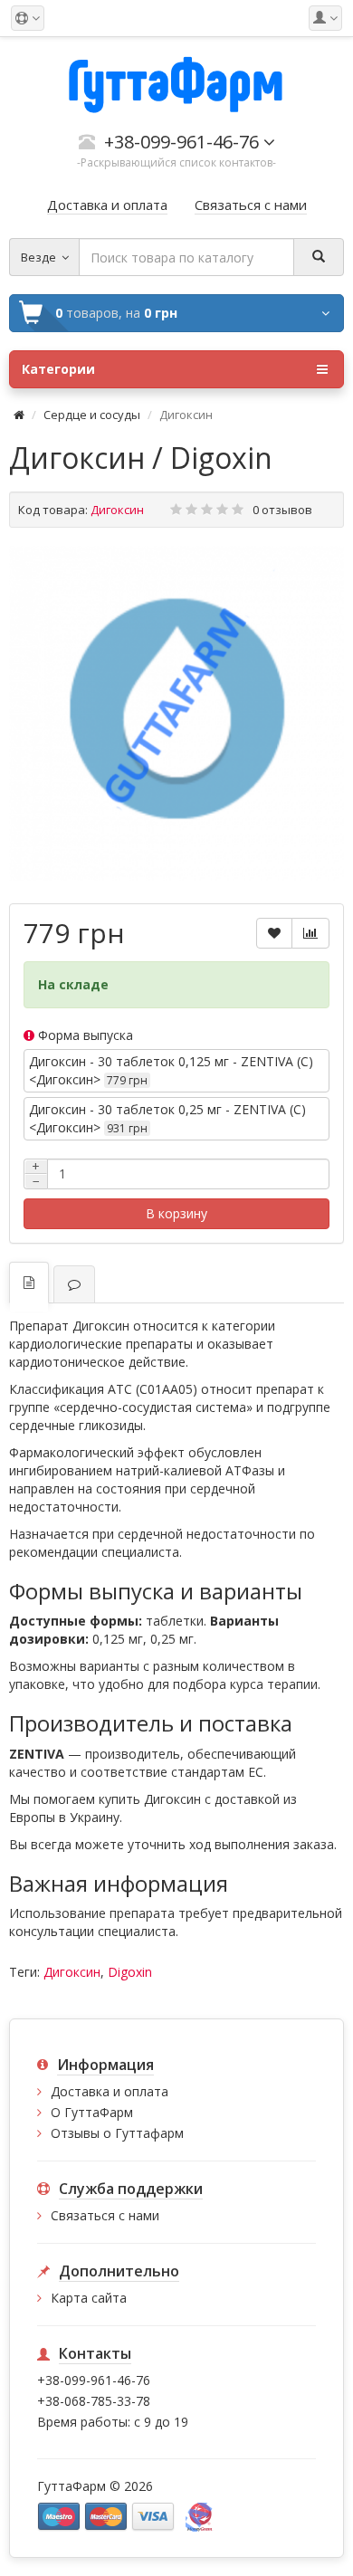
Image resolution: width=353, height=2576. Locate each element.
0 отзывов (282, 510)
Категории (58, 369)
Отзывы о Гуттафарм (117, 2133)
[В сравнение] (310, 933)
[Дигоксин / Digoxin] (176, 713)
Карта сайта (89, 2298)
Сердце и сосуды (92, 415)
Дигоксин (72, 1972)
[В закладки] (274, 933)
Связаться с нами (105, 2215)
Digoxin (130, 1972)
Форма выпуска (84, 1035)
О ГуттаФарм (92, 2112)
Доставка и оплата (110, 2091)
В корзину (176, 1213)
